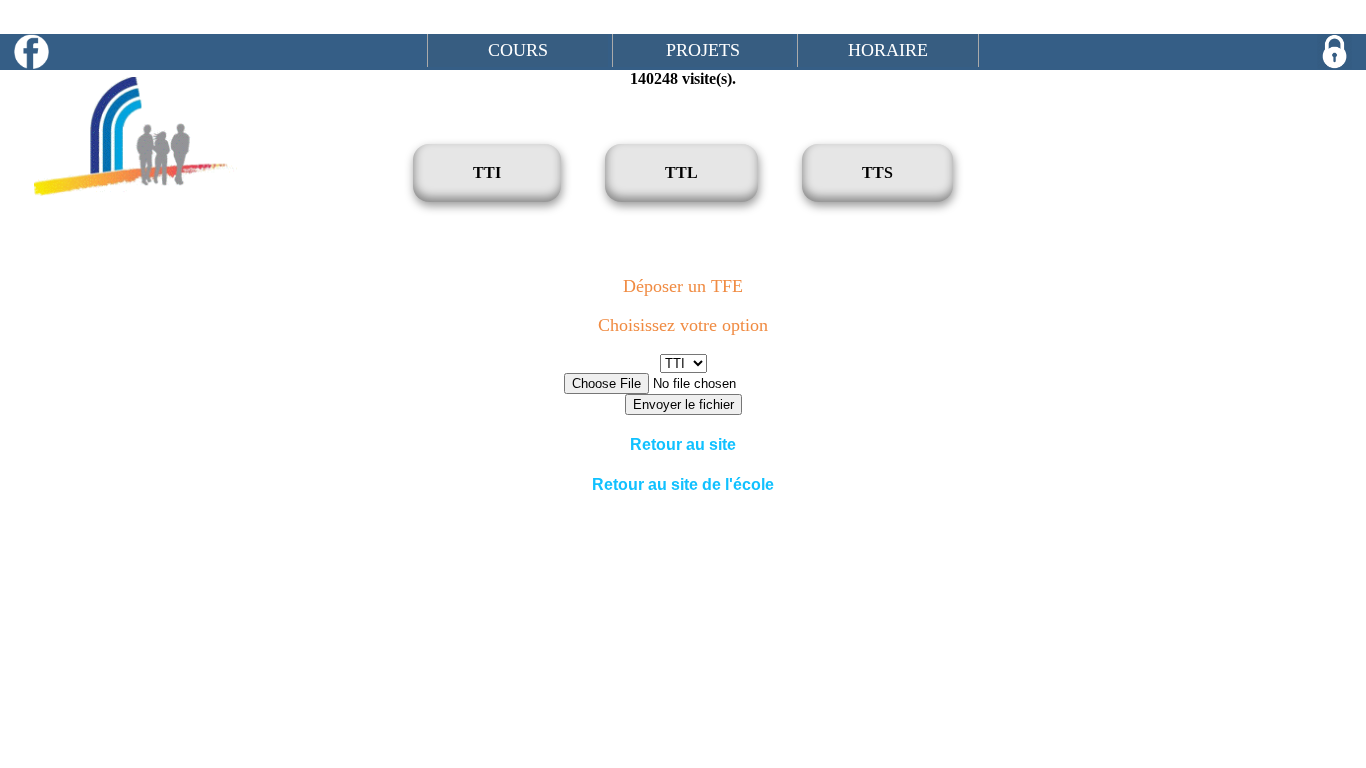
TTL (681, 172)
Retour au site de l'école (683, 484)
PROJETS (703, 50)
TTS (877, 172)
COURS (518, 50)
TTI (487, 172)
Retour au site (683, 444)
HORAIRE (888, 50)
